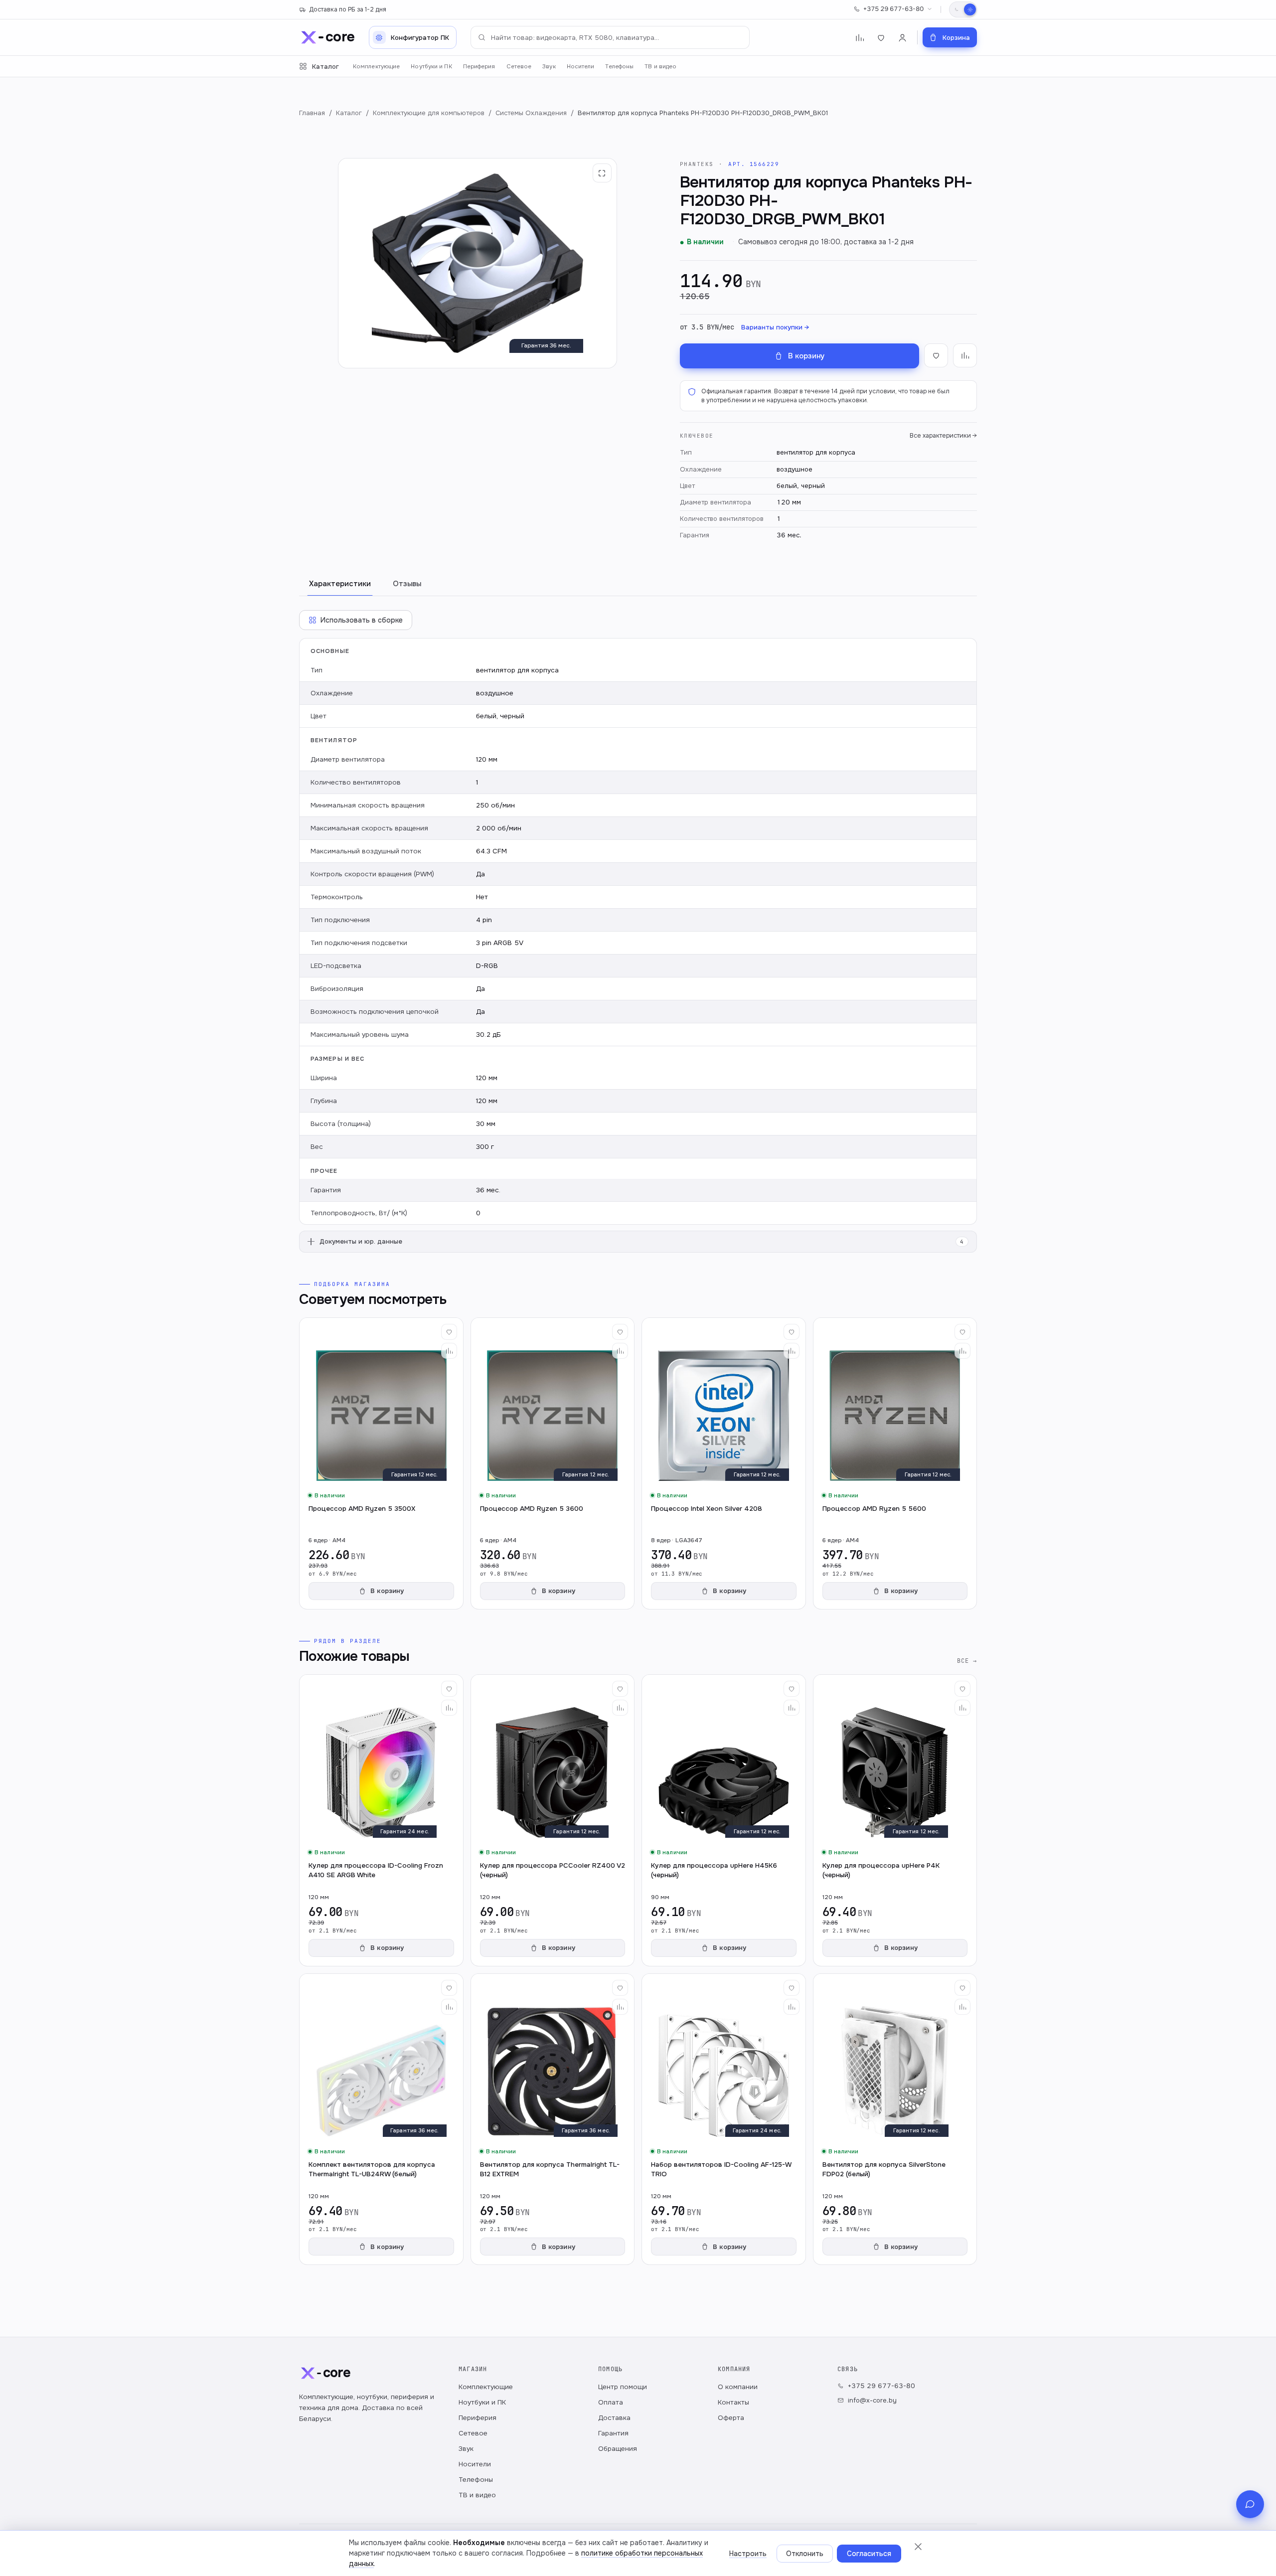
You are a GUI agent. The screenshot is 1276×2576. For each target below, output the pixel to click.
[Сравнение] (860, 38)
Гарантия (613, 2433)
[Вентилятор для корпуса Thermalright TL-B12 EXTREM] (553, 2119)
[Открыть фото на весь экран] (602, 173)
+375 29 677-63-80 (893, 9)
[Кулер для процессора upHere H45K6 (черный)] (724, 1820)
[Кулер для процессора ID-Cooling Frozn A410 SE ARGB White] (381, 1820)
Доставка (614, 2418)
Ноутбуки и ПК (431, 67)
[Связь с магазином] (1250, 2504)
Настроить (748, 2554)
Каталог (325, 67)
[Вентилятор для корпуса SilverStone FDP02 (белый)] (895, 2119)
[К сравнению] (965, 355)
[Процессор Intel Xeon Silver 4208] (724, 1463)
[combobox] (610, 37)
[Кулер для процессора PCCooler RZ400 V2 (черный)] (553, 1820)
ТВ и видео (660, 67)
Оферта (731, 2418)
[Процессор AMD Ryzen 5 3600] (553, 1463)
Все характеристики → (943, 436)
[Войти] (902, 38)
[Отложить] (449, 1332)
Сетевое (519, 67)
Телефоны (619, 67)
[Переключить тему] (963, 9)
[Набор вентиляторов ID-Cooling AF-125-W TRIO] (724, 2119)
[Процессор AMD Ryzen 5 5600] (895, 1463)
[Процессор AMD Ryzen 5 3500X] (381, 1463)
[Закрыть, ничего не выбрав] (918, 2547)
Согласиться (869, 2554)
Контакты (733, 2402)
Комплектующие (376, 67)
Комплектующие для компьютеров (429, 113)
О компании (738, 2387)
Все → (967, 1661)
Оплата (611, 2402)
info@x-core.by (872, 2400)
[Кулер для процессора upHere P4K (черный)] (895, 1820)
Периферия (479, 67)
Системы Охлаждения (531, 113)
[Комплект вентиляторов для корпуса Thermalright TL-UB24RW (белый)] (381, 2119)
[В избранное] (936, 355)
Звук (549, 67)
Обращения (618, 2449)
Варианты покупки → (775, 327)
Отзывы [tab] (407, 584)
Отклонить (805, 2554)
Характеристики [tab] (340, 584)
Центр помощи (623, 2387)
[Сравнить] (449, 1351)
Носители (581, 67)
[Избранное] (881, 38)
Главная (312, 113)
